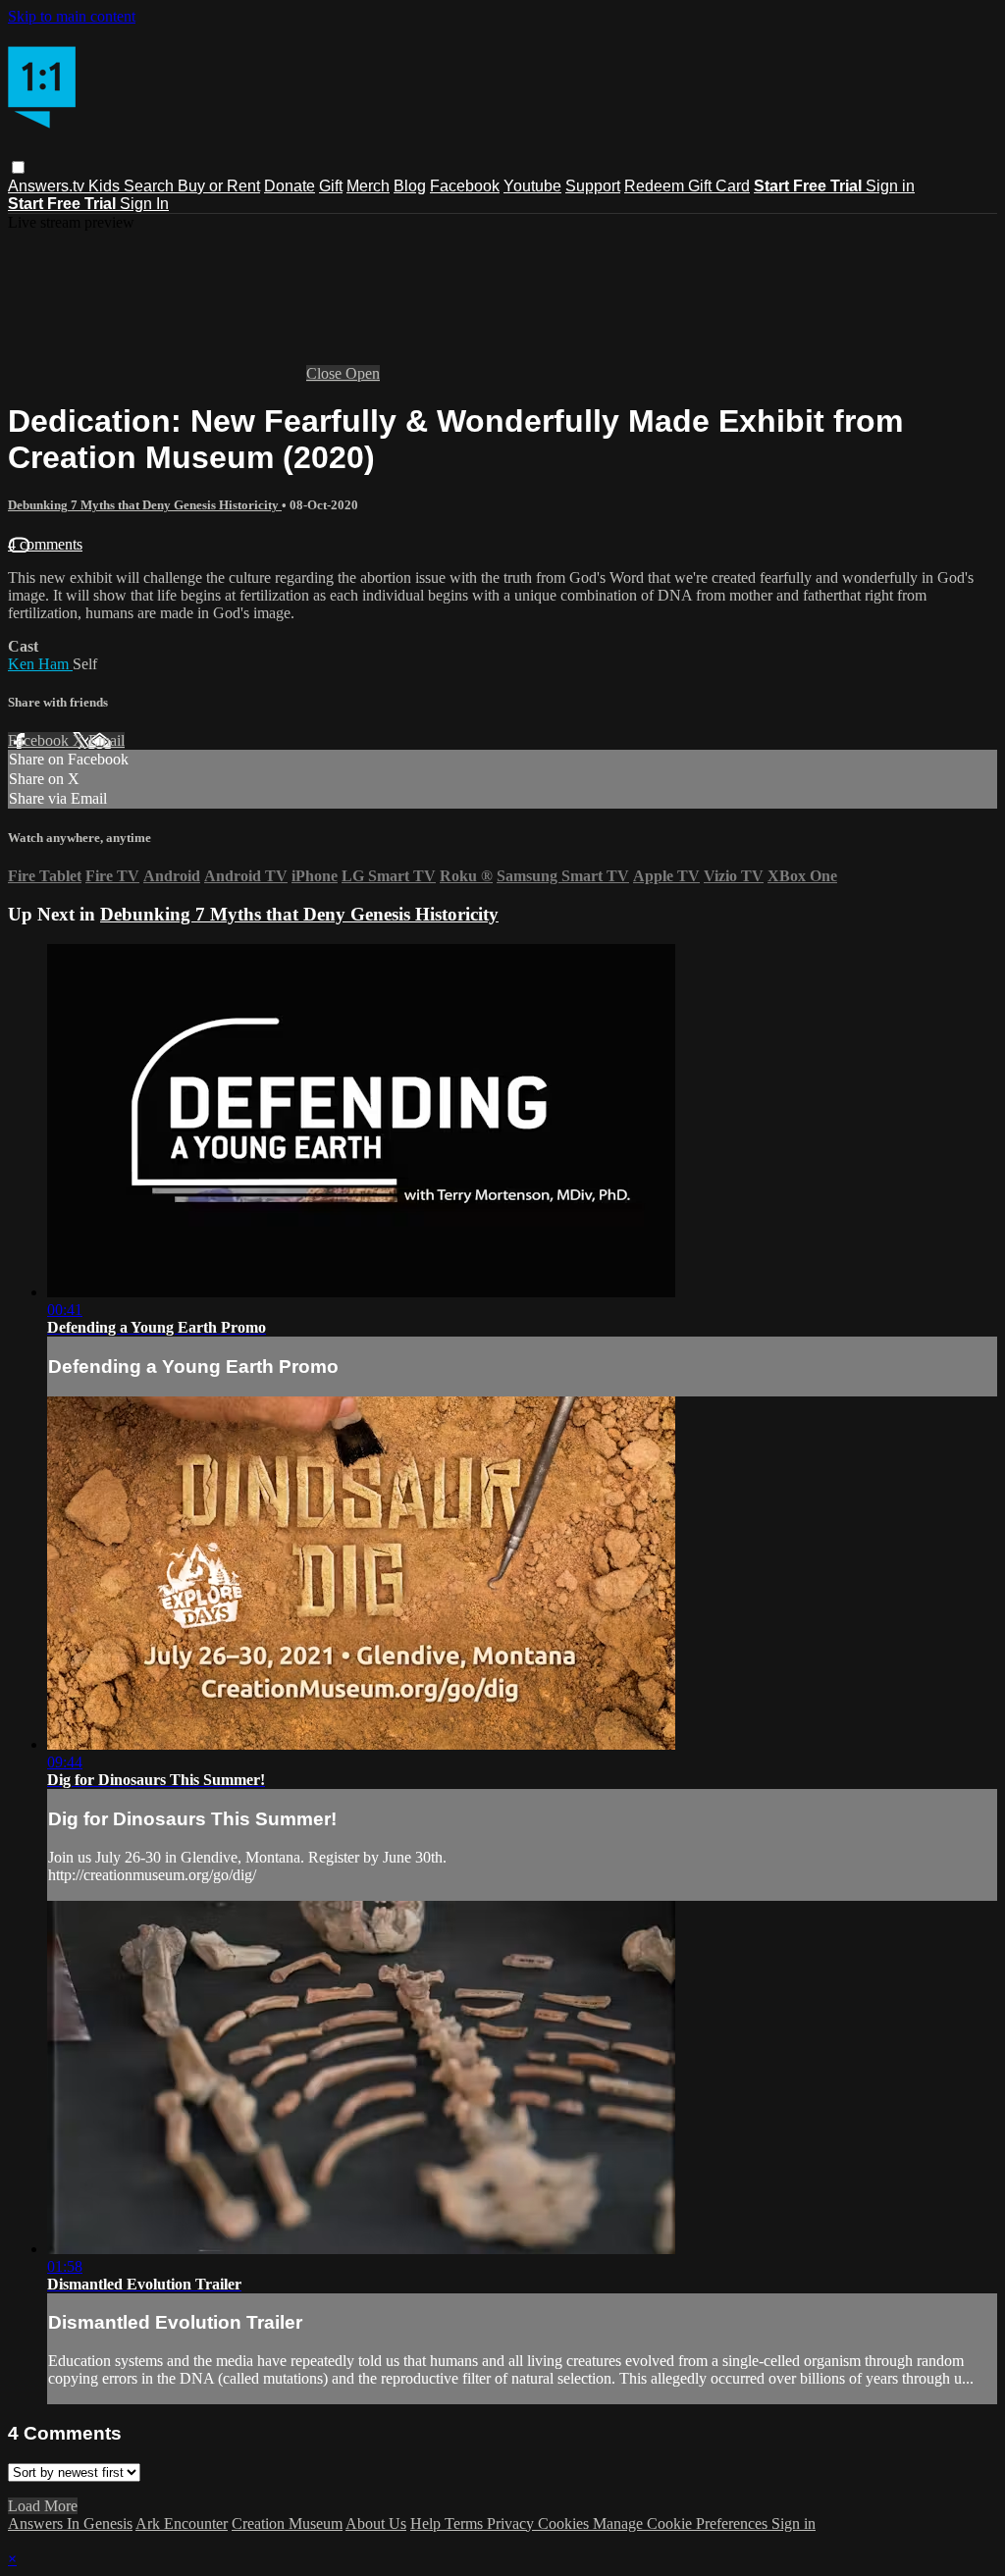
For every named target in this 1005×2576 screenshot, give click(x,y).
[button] (18, 167)
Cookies (565, 2523)
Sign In (144, 204)
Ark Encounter (182, 2523)
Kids (106, 186)
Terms (466, 2523)
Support (593, 186)
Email (106, 740)
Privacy (512, 2523)
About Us (376, 2523)
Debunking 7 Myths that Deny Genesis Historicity (145, 505)
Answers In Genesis (70, 2523)
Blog (410, 186)
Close (326, 373)
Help (427, 2523)
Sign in (890, 186)
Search (151, 186)
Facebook (465, 186)
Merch (368, 186)
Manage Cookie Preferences (682, 2523)
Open (363, 373)
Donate (290, 186)
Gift (331, 186)
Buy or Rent (219, 186)
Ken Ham (40, 664)
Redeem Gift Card (687, 186)
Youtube (532, 186)
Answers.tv (48, 186)
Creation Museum (287, 2523)
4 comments (45, 544)
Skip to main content (72, 16)
